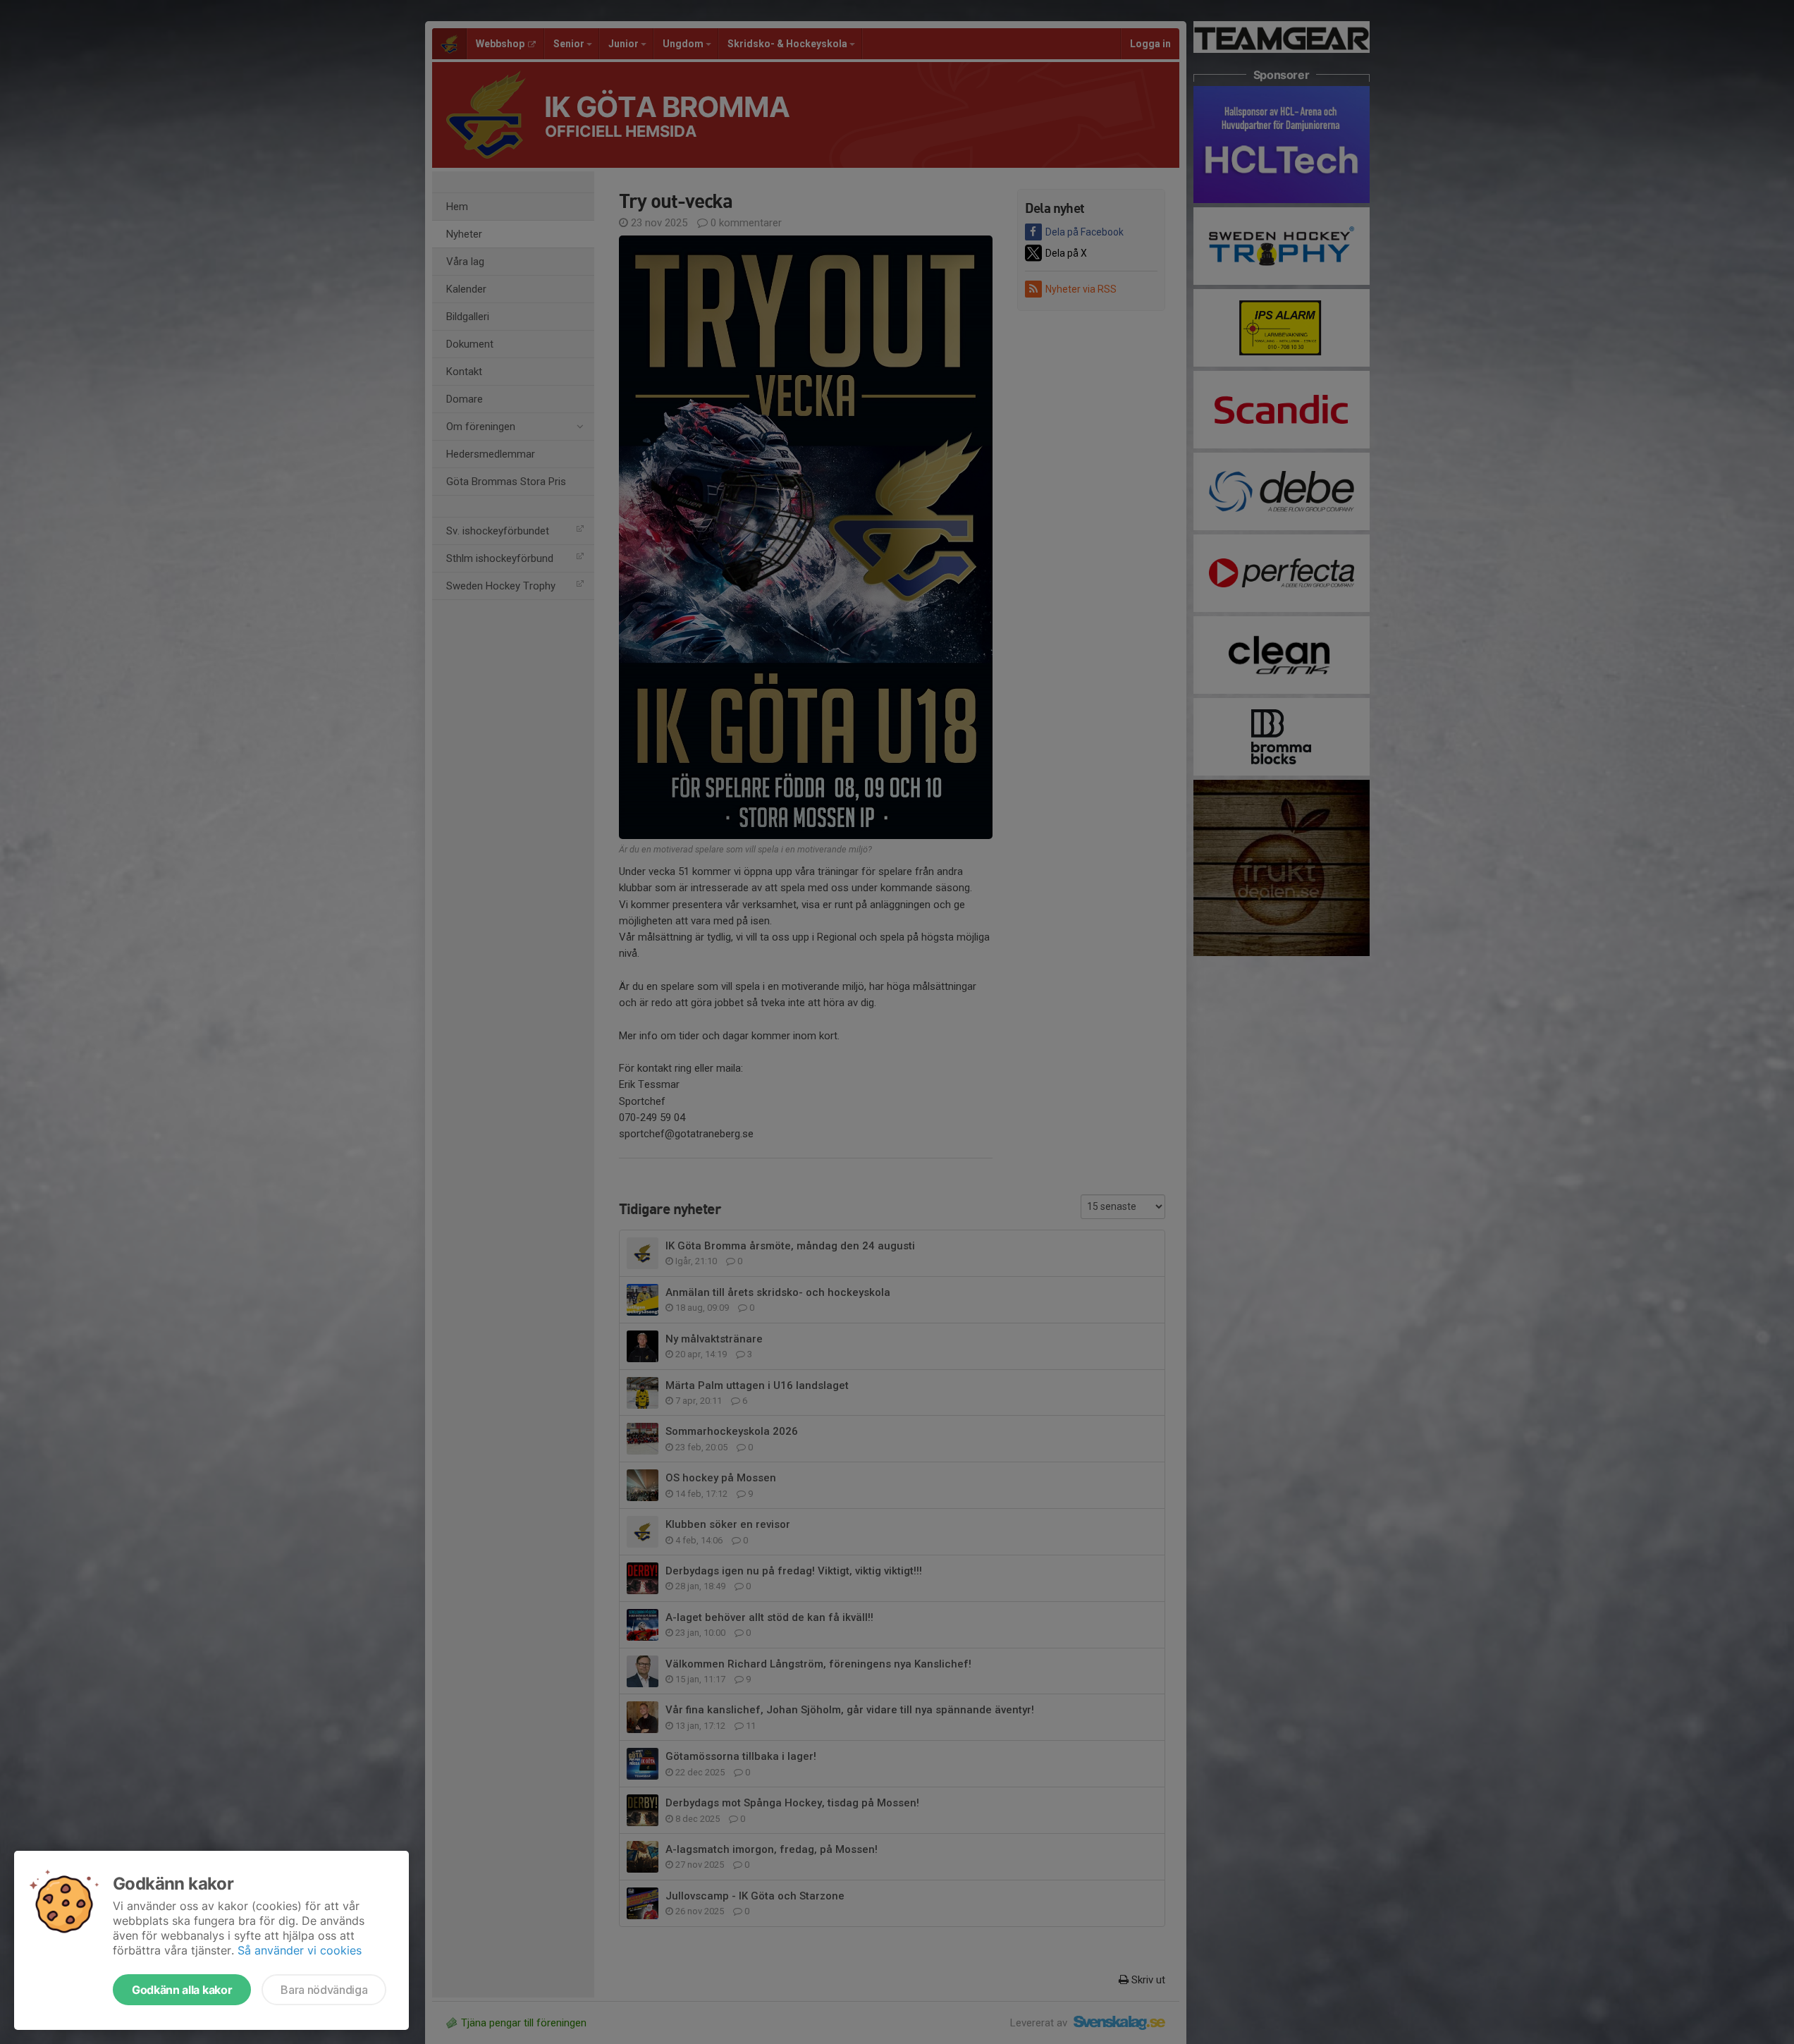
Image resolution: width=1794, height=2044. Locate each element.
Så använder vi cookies (300, 1950)
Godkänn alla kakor (182, 1990)
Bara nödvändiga (324, 1990)
